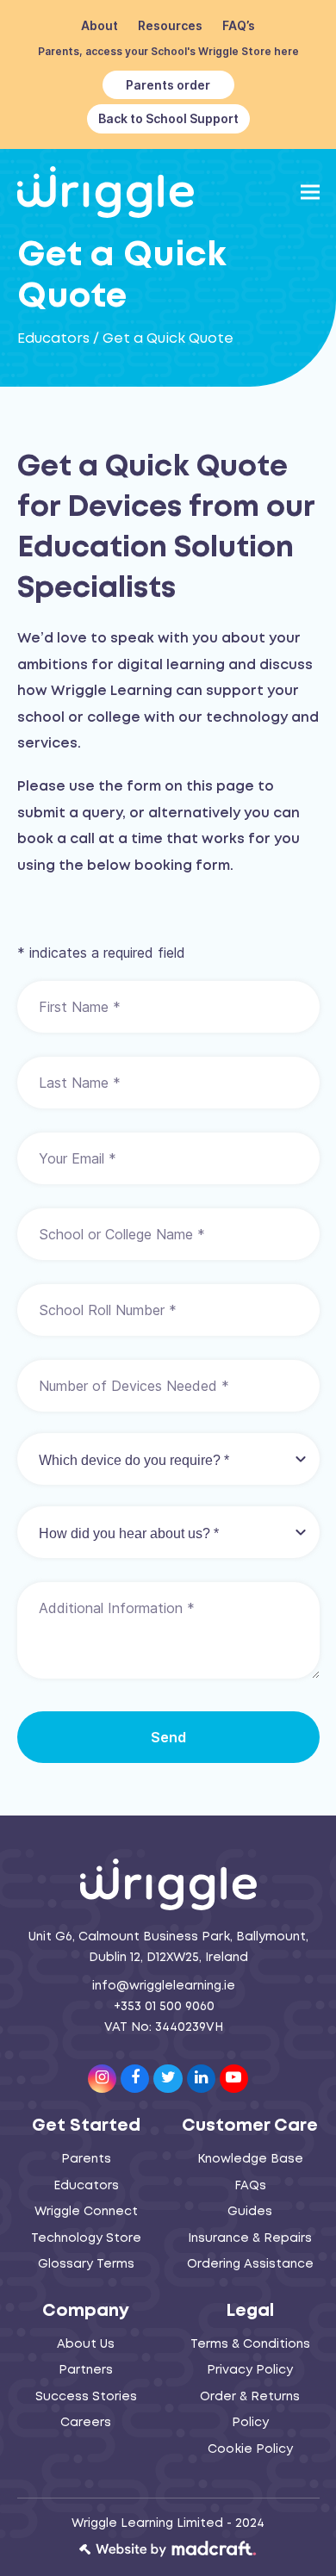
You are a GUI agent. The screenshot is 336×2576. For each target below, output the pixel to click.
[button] (310, 192)
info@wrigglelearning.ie (164, 1986)
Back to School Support (168, 118)
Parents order (168, 85)
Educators (53, 339)
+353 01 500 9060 (164, 2007)
